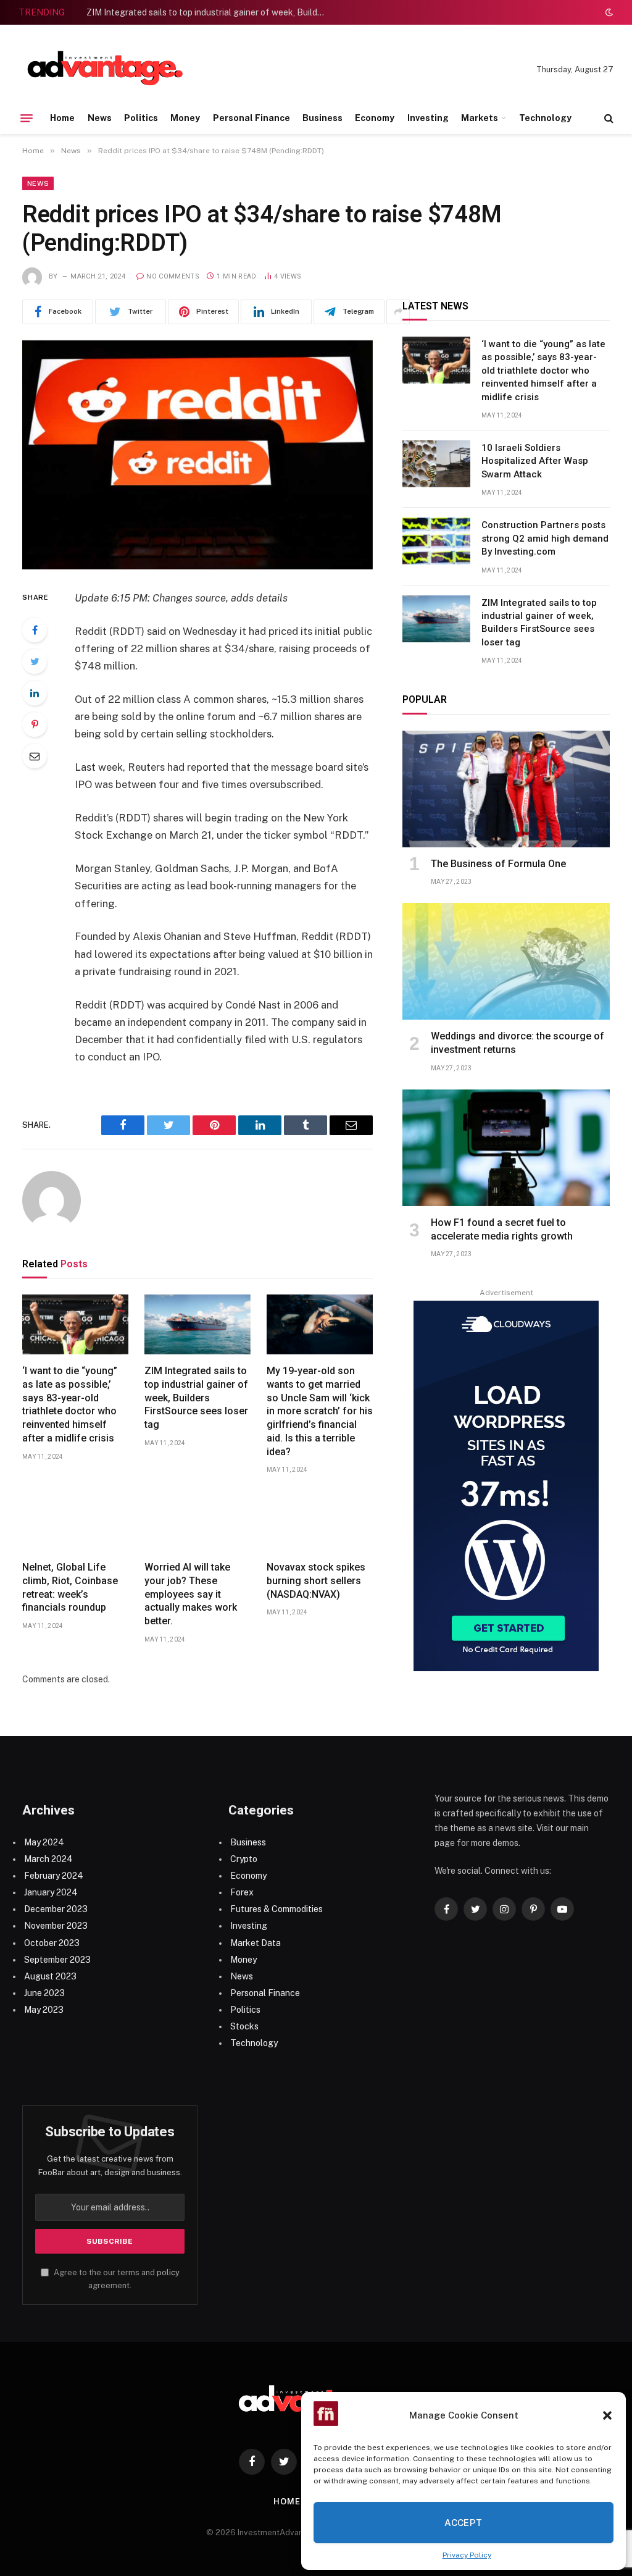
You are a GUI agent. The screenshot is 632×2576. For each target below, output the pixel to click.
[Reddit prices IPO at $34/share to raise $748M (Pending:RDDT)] (197, 455)
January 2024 (51, 1892)
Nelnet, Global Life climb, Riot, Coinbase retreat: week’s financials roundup (70, 1587)
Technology (545, 118)
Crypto (244, 1859)
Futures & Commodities (276, 1909)
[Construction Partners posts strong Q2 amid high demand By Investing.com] (436, 541)
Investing (428, 118)
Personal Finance (252, 118)
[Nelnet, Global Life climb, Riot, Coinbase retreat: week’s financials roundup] (75, 1521)
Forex (242, 1892)
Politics (141, 118)
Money (185, 118)
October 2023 (52, 1943)
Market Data (256, 1943)
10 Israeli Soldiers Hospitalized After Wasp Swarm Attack (535, 461)
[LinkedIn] (35, 693)
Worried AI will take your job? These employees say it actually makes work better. (191, 1594)
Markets (480, 118)
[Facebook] (35, 630)
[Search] (608, 118)
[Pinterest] (35, 724)
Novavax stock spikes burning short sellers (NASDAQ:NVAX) (316, 1581)
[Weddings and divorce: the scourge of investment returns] (506, 961)
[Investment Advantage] (105, 70)
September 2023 (57, 1960)
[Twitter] (35, 661)
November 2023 (56, 1926)
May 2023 (44, 2010)
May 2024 (44, 1842)
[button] (607, 2415)
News (100, 118)
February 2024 (54, 1876)
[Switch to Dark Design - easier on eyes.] (608, 12)
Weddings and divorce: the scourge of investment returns (518, 1043)
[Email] (35, 756)
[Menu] (27, 118)
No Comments (173, 276)
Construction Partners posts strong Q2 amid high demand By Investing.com (545, 538)
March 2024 (48, 1859)
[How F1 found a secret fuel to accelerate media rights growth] (506, 1148)
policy (168, 2272)
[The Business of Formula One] (506, 789)
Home (62, 118)
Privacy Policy (467, 2555)
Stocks (244, 2026)
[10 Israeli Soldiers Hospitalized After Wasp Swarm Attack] (436, 464)
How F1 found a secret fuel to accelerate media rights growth (502, 1229)
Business (322, 118)
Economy (375, 118)
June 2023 (44, 1993)
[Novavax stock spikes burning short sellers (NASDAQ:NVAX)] (320, 1521)
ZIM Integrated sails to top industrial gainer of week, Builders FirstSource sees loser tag (210, 12)
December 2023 (56, 1909)
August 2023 (50, 1976)
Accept (464, 2523)
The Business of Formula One (498, 864)
